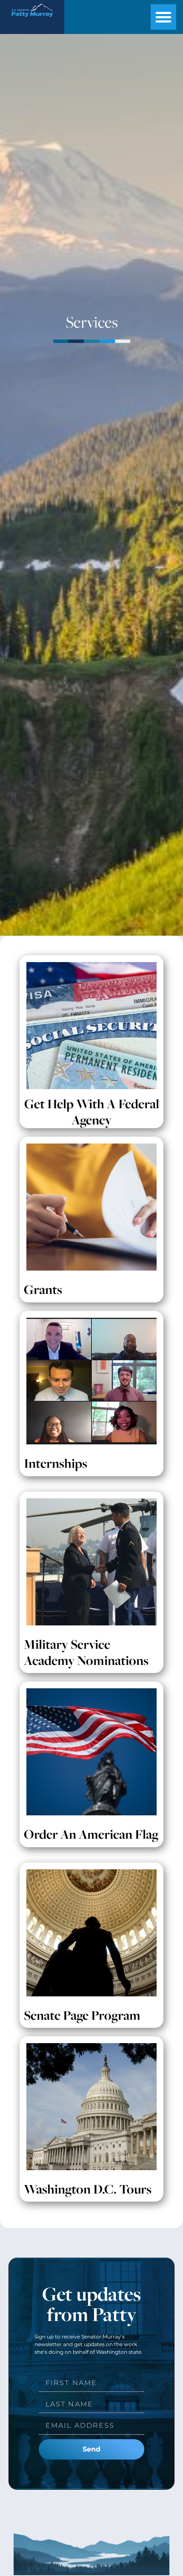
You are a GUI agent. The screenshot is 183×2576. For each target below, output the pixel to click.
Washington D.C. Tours (88, 2189)
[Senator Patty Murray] (32, 19)
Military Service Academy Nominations (86, 1652)
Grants (43, 1289)
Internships (56, 1463)
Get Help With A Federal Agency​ (92, 1112)
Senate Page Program (82, 2015)
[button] (163, 17)
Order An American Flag (91, 1834)
